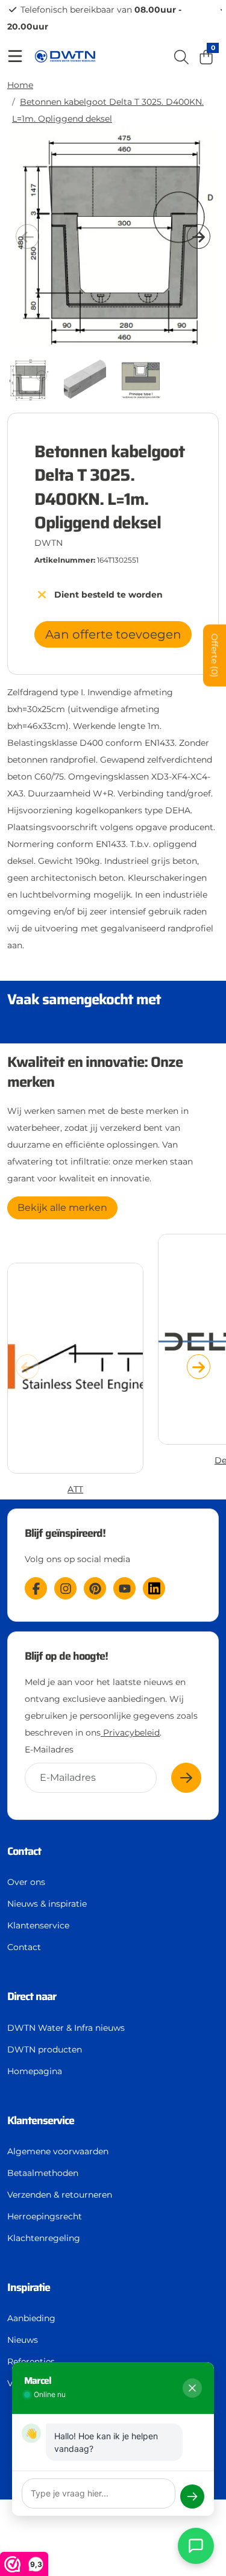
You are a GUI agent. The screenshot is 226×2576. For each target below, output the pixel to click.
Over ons (26, 1882)
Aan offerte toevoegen (113, 634)
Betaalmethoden (43, 2173)
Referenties (31, 2362)
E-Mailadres (49, 1749)
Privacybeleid (130, 1733)
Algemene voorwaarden (58, 2151)
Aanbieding (31, 2318)
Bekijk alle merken (62, 1208)
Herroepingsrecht (45, 2216)
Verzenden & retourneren (60, 2195)
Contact (24, 1947)
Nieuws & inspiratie (47, 1904)
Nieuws (23, 2340)
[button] (199, 237)
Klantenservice (38, 1925)
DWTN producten (45, 2049)
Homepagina (35, 2071)
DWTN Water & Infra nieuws (66, 2028)
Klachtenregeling (44, 2238)
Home (20, 85)
